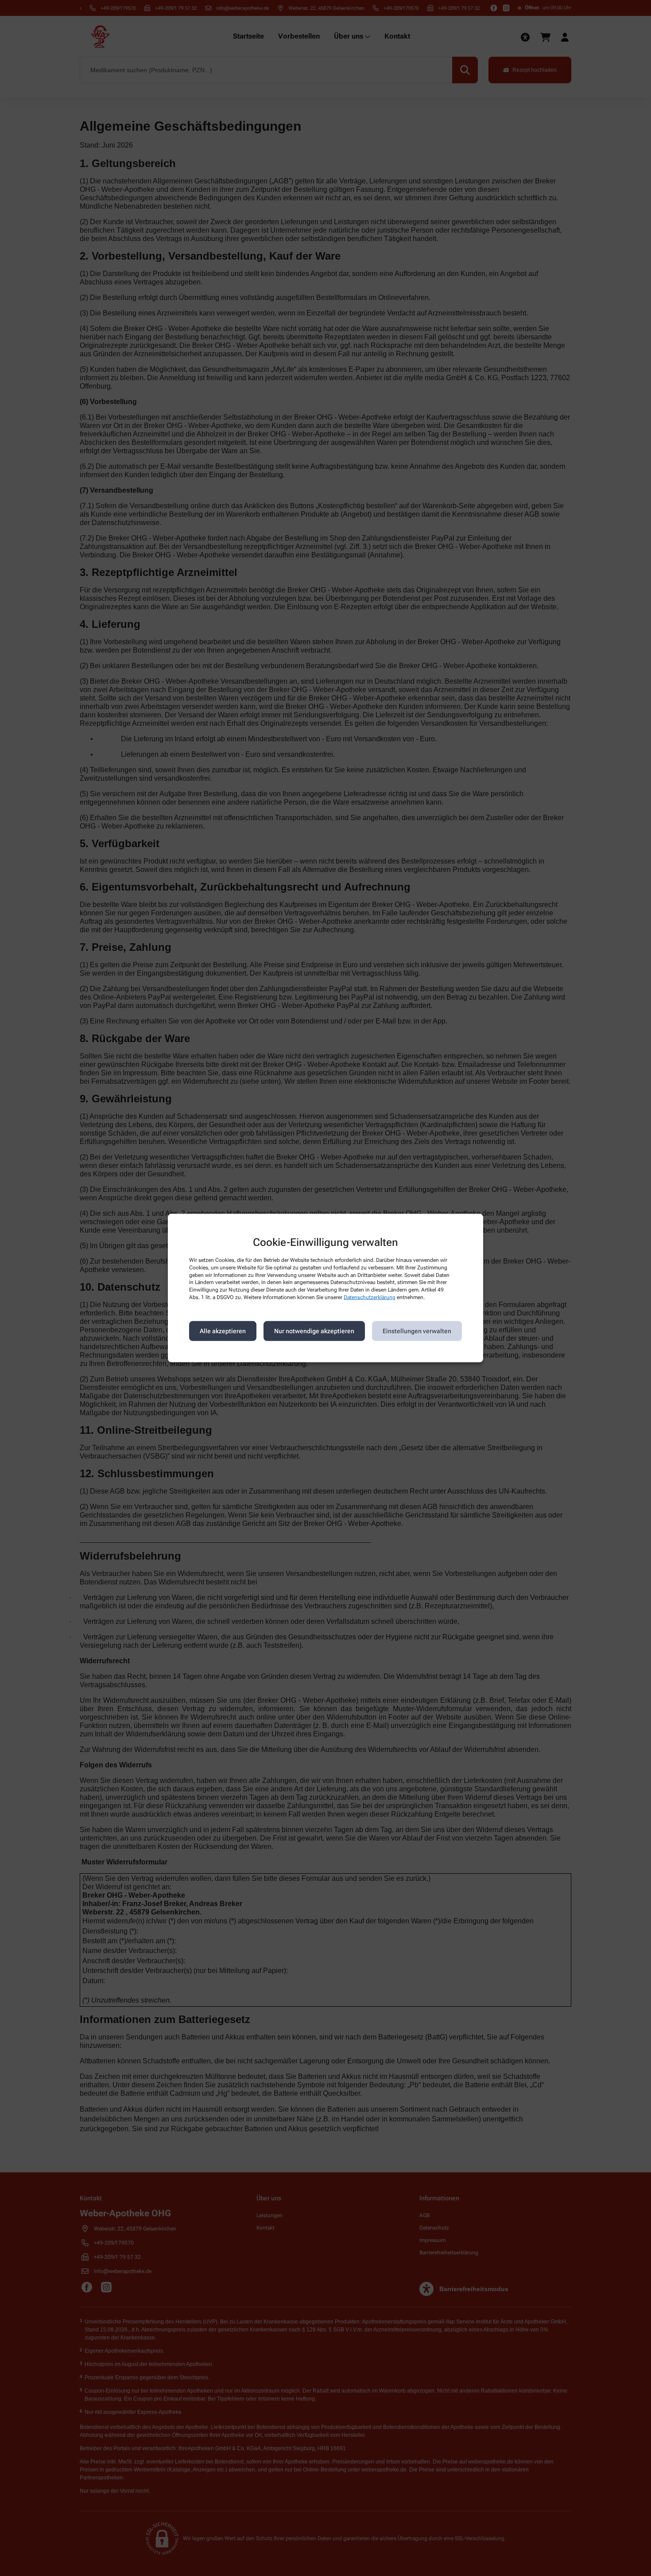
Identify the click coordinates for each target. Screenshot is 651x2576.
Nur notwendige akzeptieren (314, 1331)
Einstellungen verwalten (417, 1331)
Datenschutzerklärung (370, 1297)
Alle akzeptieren (223, 1331)
